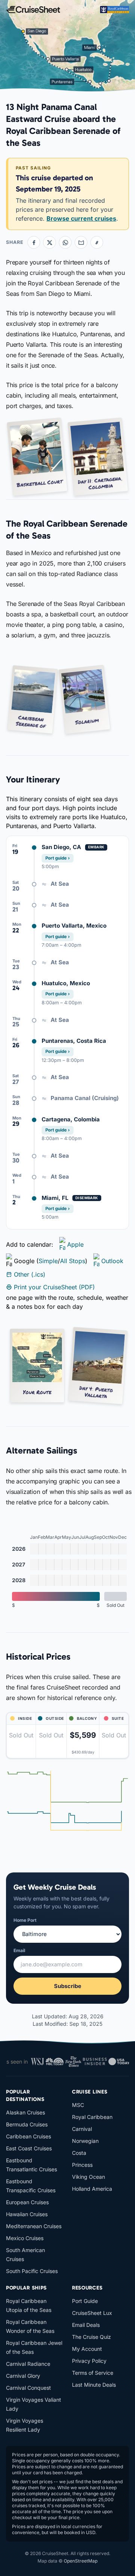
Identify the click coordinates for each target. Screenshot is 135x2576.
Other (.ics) (30, 1274)
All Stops (73, 1261)
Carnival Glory (23, 2376)
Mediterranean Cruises (34, 2226)
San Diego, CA (61, 847)
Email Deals (86, 2325)
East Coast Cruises (29, 2148)
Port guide (58, 858)
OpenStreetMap (81, 2561)
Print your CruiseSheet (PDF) (54, 1287)
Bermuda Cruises (27, 2124)
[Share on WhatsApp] (65, 242)
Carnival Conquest (28, 2388)
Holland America (92, 2189)
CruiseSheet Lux (92, 2313)
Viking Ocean (88, 2177)
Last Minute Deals (94, 2385)
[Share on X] (49, 242)
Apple (75, 1244)
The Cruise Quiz (91, 2337)
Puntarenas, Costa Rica (74, 1041)
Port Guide (85, 2301)
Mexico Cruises (25, 2238)
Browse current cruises (81, 218)
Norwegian (85, 2141)
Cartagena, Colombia (71, 1119)
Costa (79, 2153)
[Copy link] (97, 242)
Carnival (82, 2129)
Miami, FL (55, 1198)
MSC (78, 2105)
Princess (82, 2165)
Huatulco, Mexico (66, 983)
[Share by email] (81, 242)
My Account (87, 2349)
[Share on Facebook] (34, 242)
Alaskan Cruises (25, 2112)
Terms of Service (93, 2373)
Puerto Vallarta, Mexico (74, 926)
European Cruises (27, 2202)
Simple (48, 1261)
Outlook (112, 1261)
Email (19, 1950)
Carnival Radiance (28, 2364)
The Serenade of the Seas (42, 604)
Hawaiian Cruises (27, 2214)
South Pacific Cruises (32, 2271)
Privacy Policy (89, 2361)
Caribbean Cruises (28, 2136)
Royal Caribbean (92, 2117)
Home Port (25, 1920)
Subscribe (68, 1986)
